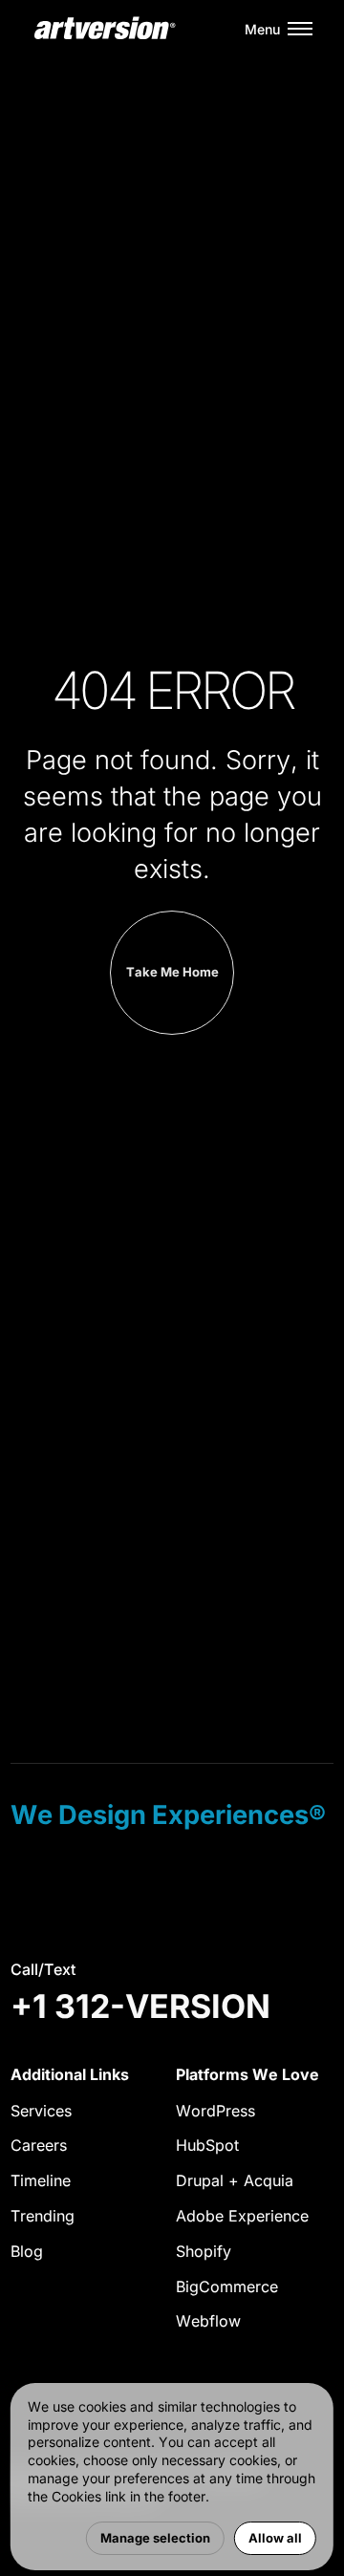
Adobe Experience (242, 2216)
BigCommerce (227, 2286)
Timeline (41, 2180)
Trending (43, 2216)
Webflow (208, 2321)
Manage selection (155, 2538)
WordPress (215, 2111)
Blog (27, 2251)
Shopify (204, 2251)
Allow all (275, 2538)
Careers (39, 2145)
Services (41, 2111)
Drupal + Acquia (235, 2180)
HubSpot (207, 2145)
